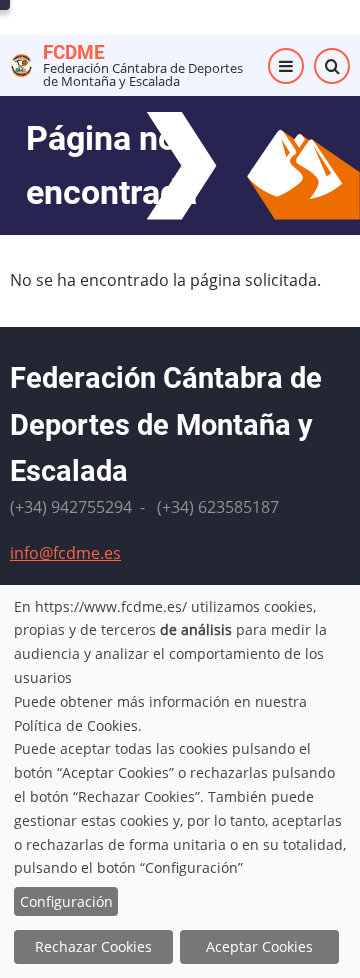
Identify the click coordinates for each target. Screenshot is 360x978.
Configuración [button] (66, 901)
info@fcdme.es (65, 553)
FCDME (74, 52)
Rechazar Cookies (93, 946)
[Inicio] (21, 64)
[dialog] (180, 781)
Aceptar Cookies (259, 946)
